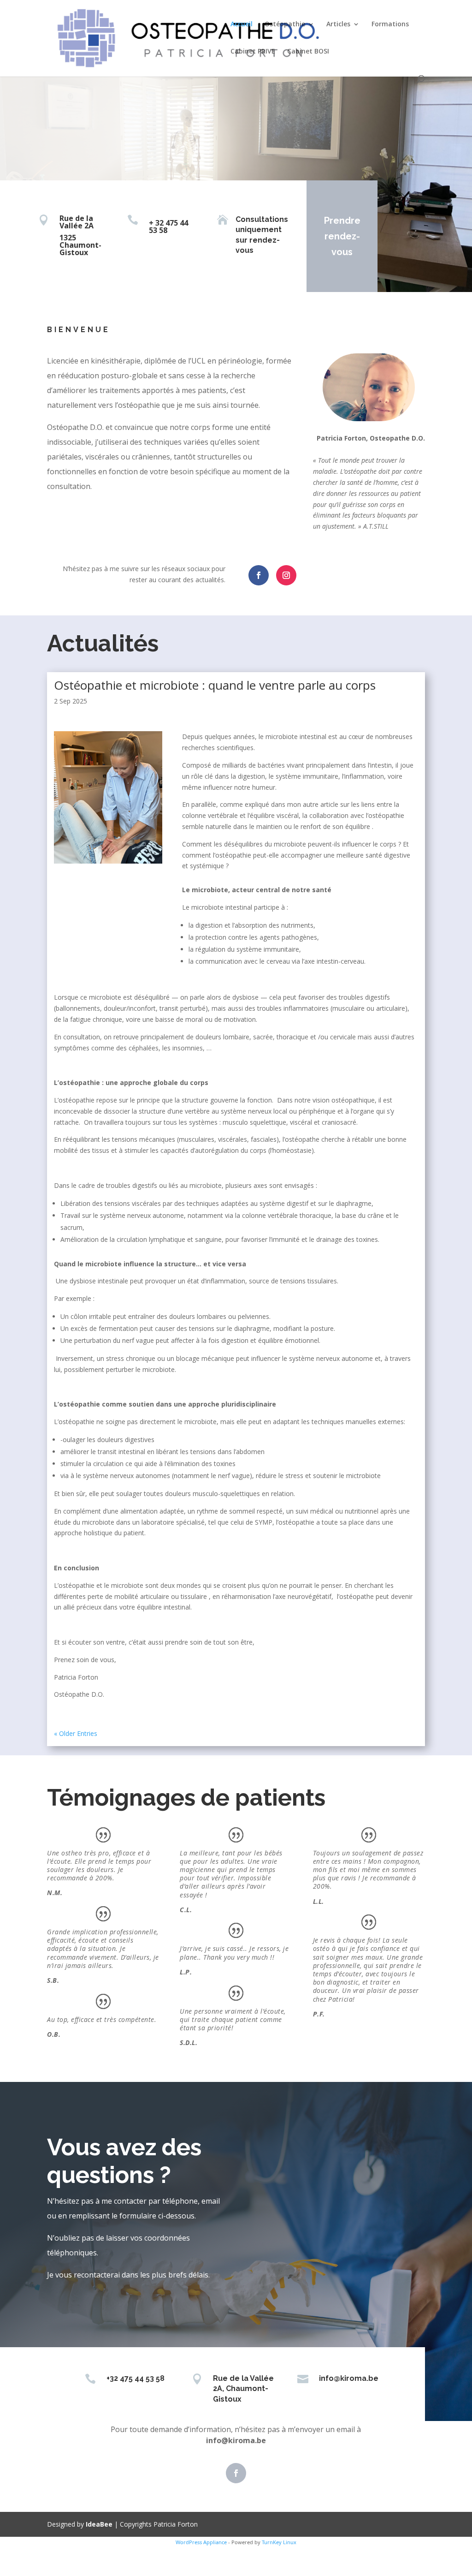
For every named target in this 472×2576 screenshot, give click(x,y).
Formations (390, 24)
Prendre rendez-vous (342, 236)
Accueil (242, 24)
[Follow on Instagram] (286, 575)
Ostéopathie (285, 24)
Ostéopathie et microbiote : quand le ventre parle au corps (215, 685)
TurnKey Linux (279, 2542)
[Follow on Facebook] (259, 575)
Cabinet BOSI (308, 52)
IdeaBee (99, 2524)
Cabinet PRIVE (253, 52)
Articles (338, 24)
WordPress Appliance (201, 2542)
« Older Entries (76, 1733)
